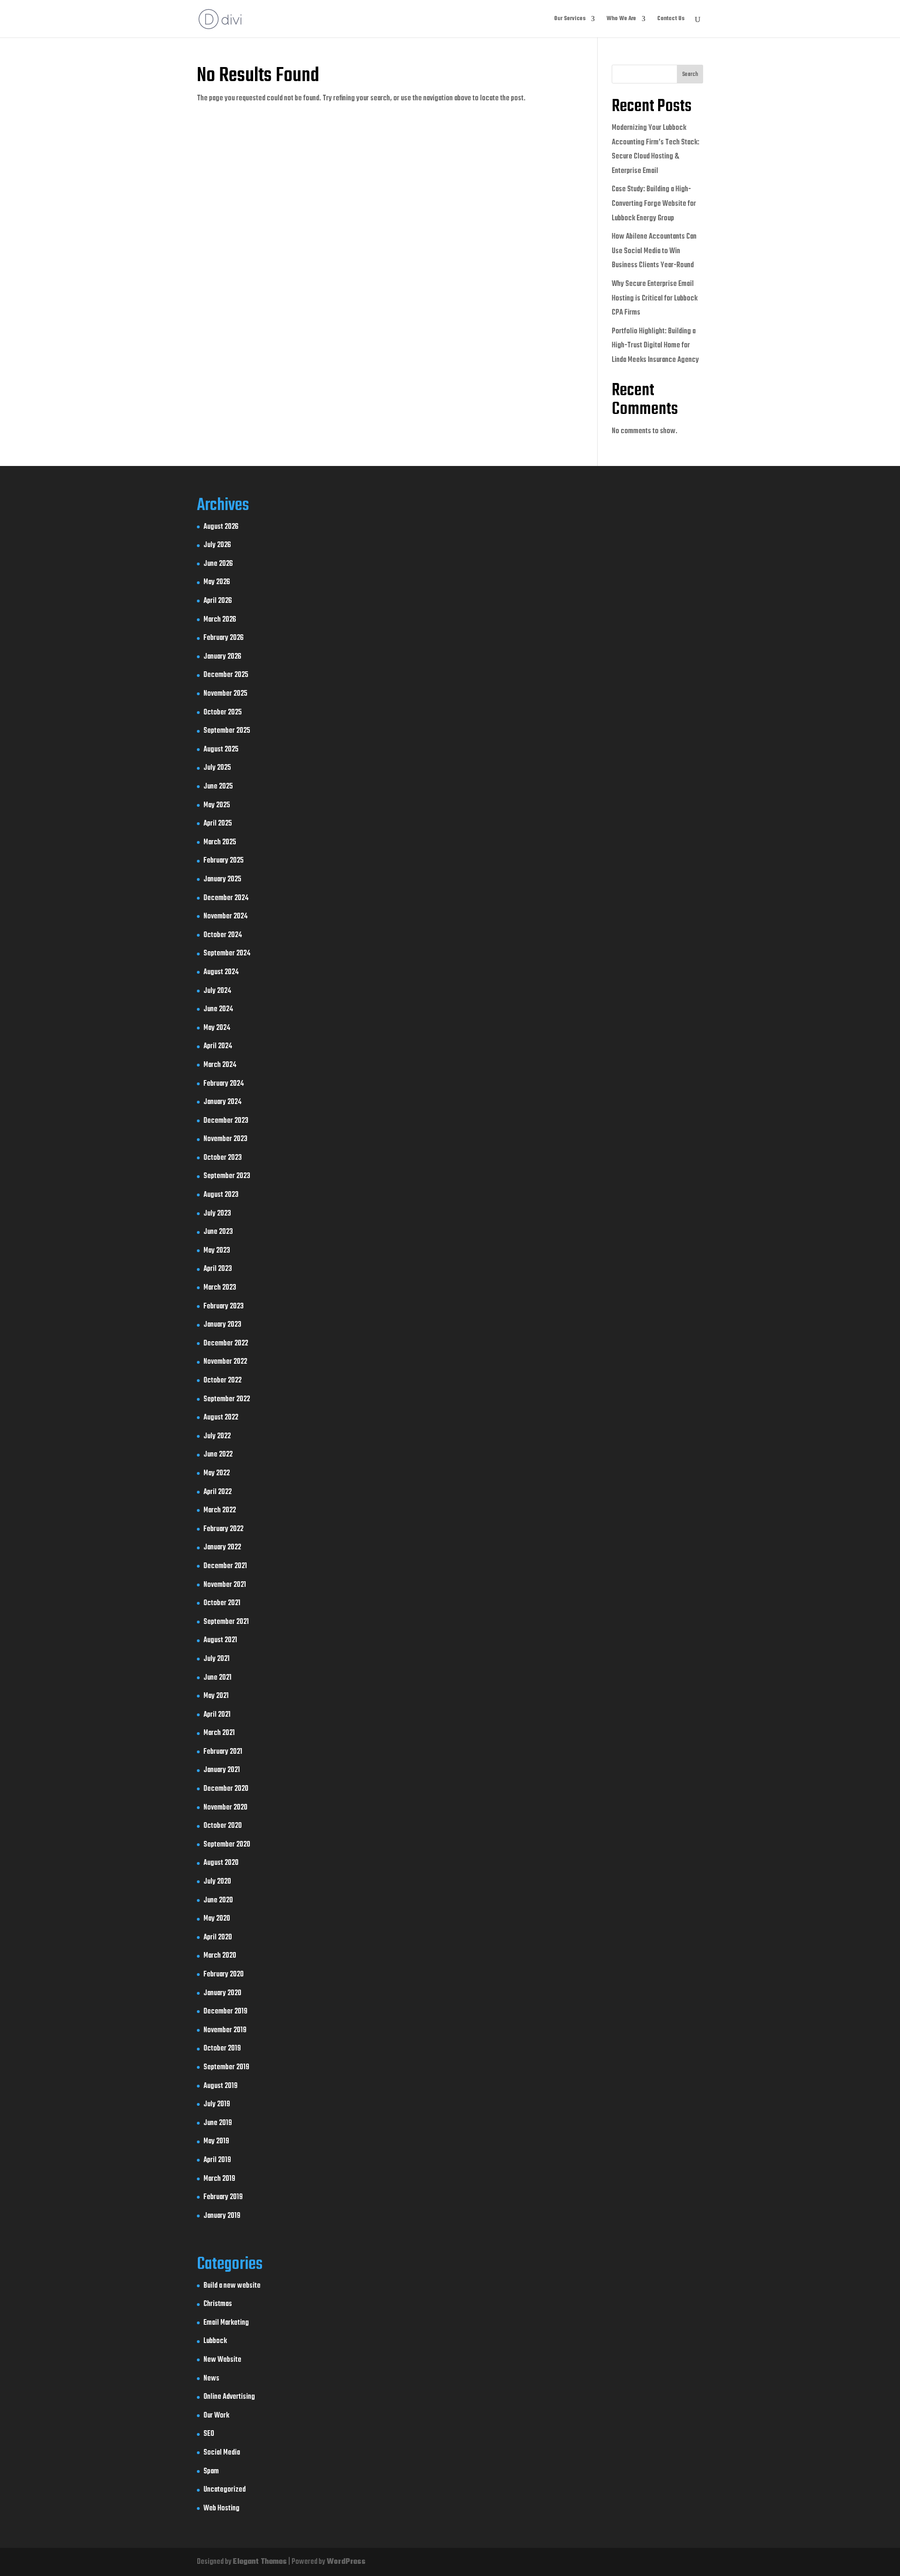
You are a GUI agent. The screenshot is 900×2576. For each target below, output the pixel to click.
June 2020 (218, 1900)
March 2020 (220, 1956)
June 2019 (218, 2123)
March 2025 (220, 842)
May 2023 (217, 1251)
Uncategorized (225, 2490)
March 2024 (220, 1065)
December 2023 (226, 1121)
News (211, 2379)
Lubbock (215, 2341)
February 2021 (223, 1752)
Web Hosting (221, 2508)
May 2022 (217, 1473)
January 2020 (222, 1993)
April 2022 (217, 1492)
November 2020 (225, 1808)
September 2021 (226, 1622)
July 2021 (217, 1659)
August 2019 (221, 2086)
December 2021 (225, 1566)
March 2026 (220, 620)
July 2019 (217, 2104)
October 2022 (222, 1381)
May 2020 (217, 1919)
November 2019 (225, 2030)
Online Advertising (229, 2397)
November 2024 (225, 916)
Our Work (216, 2416)
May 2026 (217, 582)
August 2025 (221, 750)
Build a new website (232, 2286)
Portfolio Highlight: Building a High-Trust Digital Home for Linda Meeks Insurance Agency (655, 346)
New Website (222, 2360)
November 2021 (225, 1585)
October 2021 (222, 1603)
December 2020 (226, 1789)
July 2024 (217, 991)
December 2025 (226, 675)
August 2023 (221, 1195)
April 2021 (217, 1715)
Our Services (570, 19)
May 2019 (216, 2141)
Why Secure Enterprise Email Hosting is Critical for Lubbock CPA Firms (655, 298)
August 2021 (220, 1640)
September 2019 (226, 2067)
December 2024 (226, 898)
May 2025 (217, 805)
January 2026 (222, 657)
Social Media (222, 2453)
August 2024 (221, 972)
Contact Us (671, 19)
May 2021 (216, 1696)
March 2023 (220, 1288)
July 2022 (217, 1436)
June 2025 (218, 787)
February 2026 (224, 638)
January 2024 (222, 1102)
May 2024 (217, 1028)
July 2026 (217, 545)
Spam (211, 2471)
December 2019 (225, 2012)
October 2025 (223, 713)
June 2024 (218, 1009)
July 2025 (217, 768)
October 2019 (222, 2049)
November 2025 (225, 694)
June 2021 (217, 1678)
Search (690, 75)
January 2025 (222, 879)
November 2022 (225, 1362)
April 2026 (218, 601)
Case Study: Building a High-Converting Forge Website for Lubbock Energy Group (654, 204)
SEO (209, 2434)
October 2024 (223, 935)
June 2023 (218, 1232)
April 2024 (218, 1046)
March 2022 (220, 1510)
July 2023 (217, 1214)
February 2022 (223, 1529)
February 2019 (223, 2197)
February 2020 (224, 1975)
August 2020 (221, 1863)
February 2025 (224, 861)
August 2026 (221, 527)
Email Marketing (226, 2323)
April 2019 (217, 2160)
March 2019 (219, 2179)
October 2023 (223, 1158)
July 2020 (217, 1882)
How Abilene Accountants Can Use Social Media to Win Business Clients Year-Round (654, 251)
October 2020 (223, 1826)
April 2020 (218, 1938)
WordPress (346, 2562)
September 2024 (227, 954)
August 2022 (221, 1418)
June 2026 (218, 564)
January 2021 (222, 1770)
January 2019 (222, 2216)
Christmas (218, 2304)
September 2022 (227, 1399)
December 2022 (226, 1344)
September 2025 (227, 731)
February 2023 (224, 1307)
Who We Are (621, 19)
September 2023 (227, 1176)
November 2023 (225, 1139)
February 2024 (224, 1084)
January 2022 (222, 1547)
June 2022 (218, 1455)
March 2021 (219, 1733)
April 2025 (218, 824)
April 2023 (218, 1269)
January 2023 (222, 1325)
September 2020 (227, 1845)
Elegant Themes (260, 2562)
